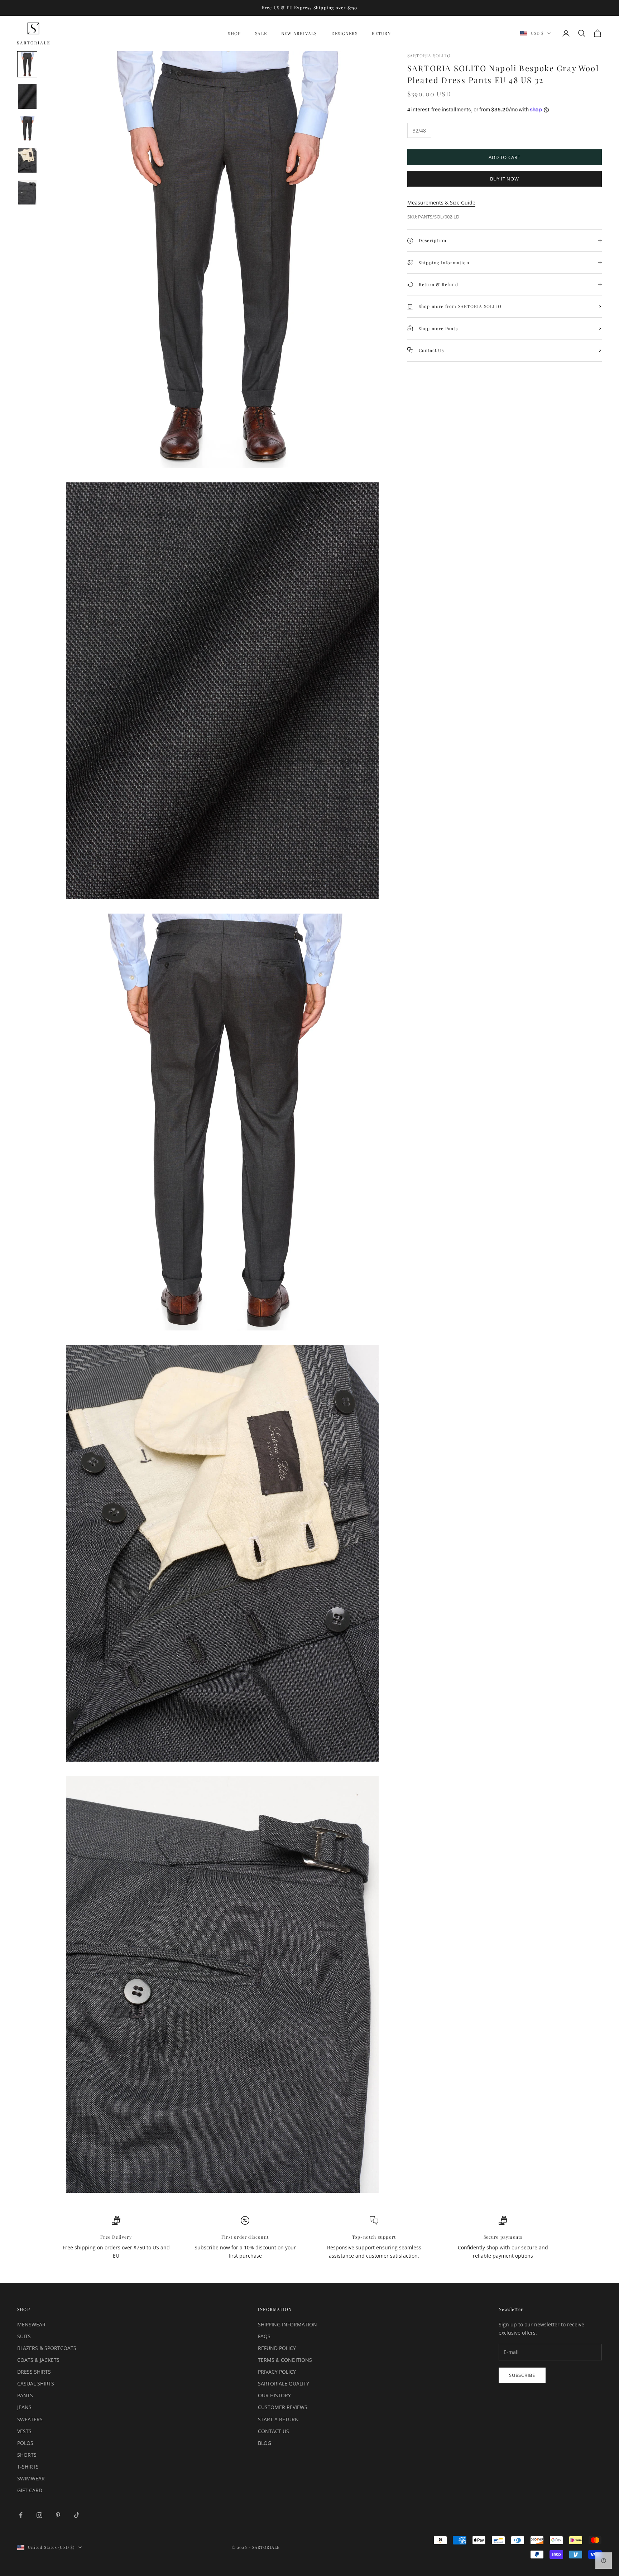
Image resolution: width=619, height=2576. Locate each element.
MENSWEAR (31, 2324)
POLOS (25, 2443)
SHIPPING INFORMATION (287, 2324)
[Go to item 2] (27, 96)
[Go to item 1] (27, 64)
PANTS (25, 2395)
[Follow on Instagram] (39, 2515)
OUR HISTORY (274, 2395)
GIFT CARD (30, 2490)
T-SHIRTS (28, 2467)
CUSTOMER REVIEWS (283, 2407)
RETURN (381, 33)
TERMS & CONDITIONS (285, 2360)
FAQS (264, 2336)
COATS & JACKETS (38, 2360)
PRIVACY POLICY (277, 2372)
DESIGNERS (345, 33)
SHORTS (27, 2455)
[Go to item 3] (27, 128)
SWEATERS (30, 2419)
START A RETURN (278, 2419)
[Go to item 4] (27, 160)
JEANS (24, 2407)
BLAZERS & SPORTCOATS (47, 2348)
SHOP (234, 33)
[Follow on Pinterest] (58, 2515)
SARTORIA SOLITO (429, 56)
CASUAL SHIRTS (36, 2384)
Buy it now (505, 179)
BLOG (265, 2443)
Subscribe (522, 2375)
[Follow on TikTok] (77, 2515)
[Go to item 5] (27, 192)
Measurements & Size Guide (441, 203)
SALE (261, 33)
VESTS (24, 2431)
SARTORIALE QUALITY (284, 2384)
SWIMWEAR (31, 2478)
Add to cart (505, 157)
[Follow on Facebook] (21, 2515)
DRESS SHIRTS (34, 2372)
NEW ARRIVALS (299, 33)
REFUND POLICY (277, 2348)
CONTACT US (273, 2431)
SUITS (24, 2336)
